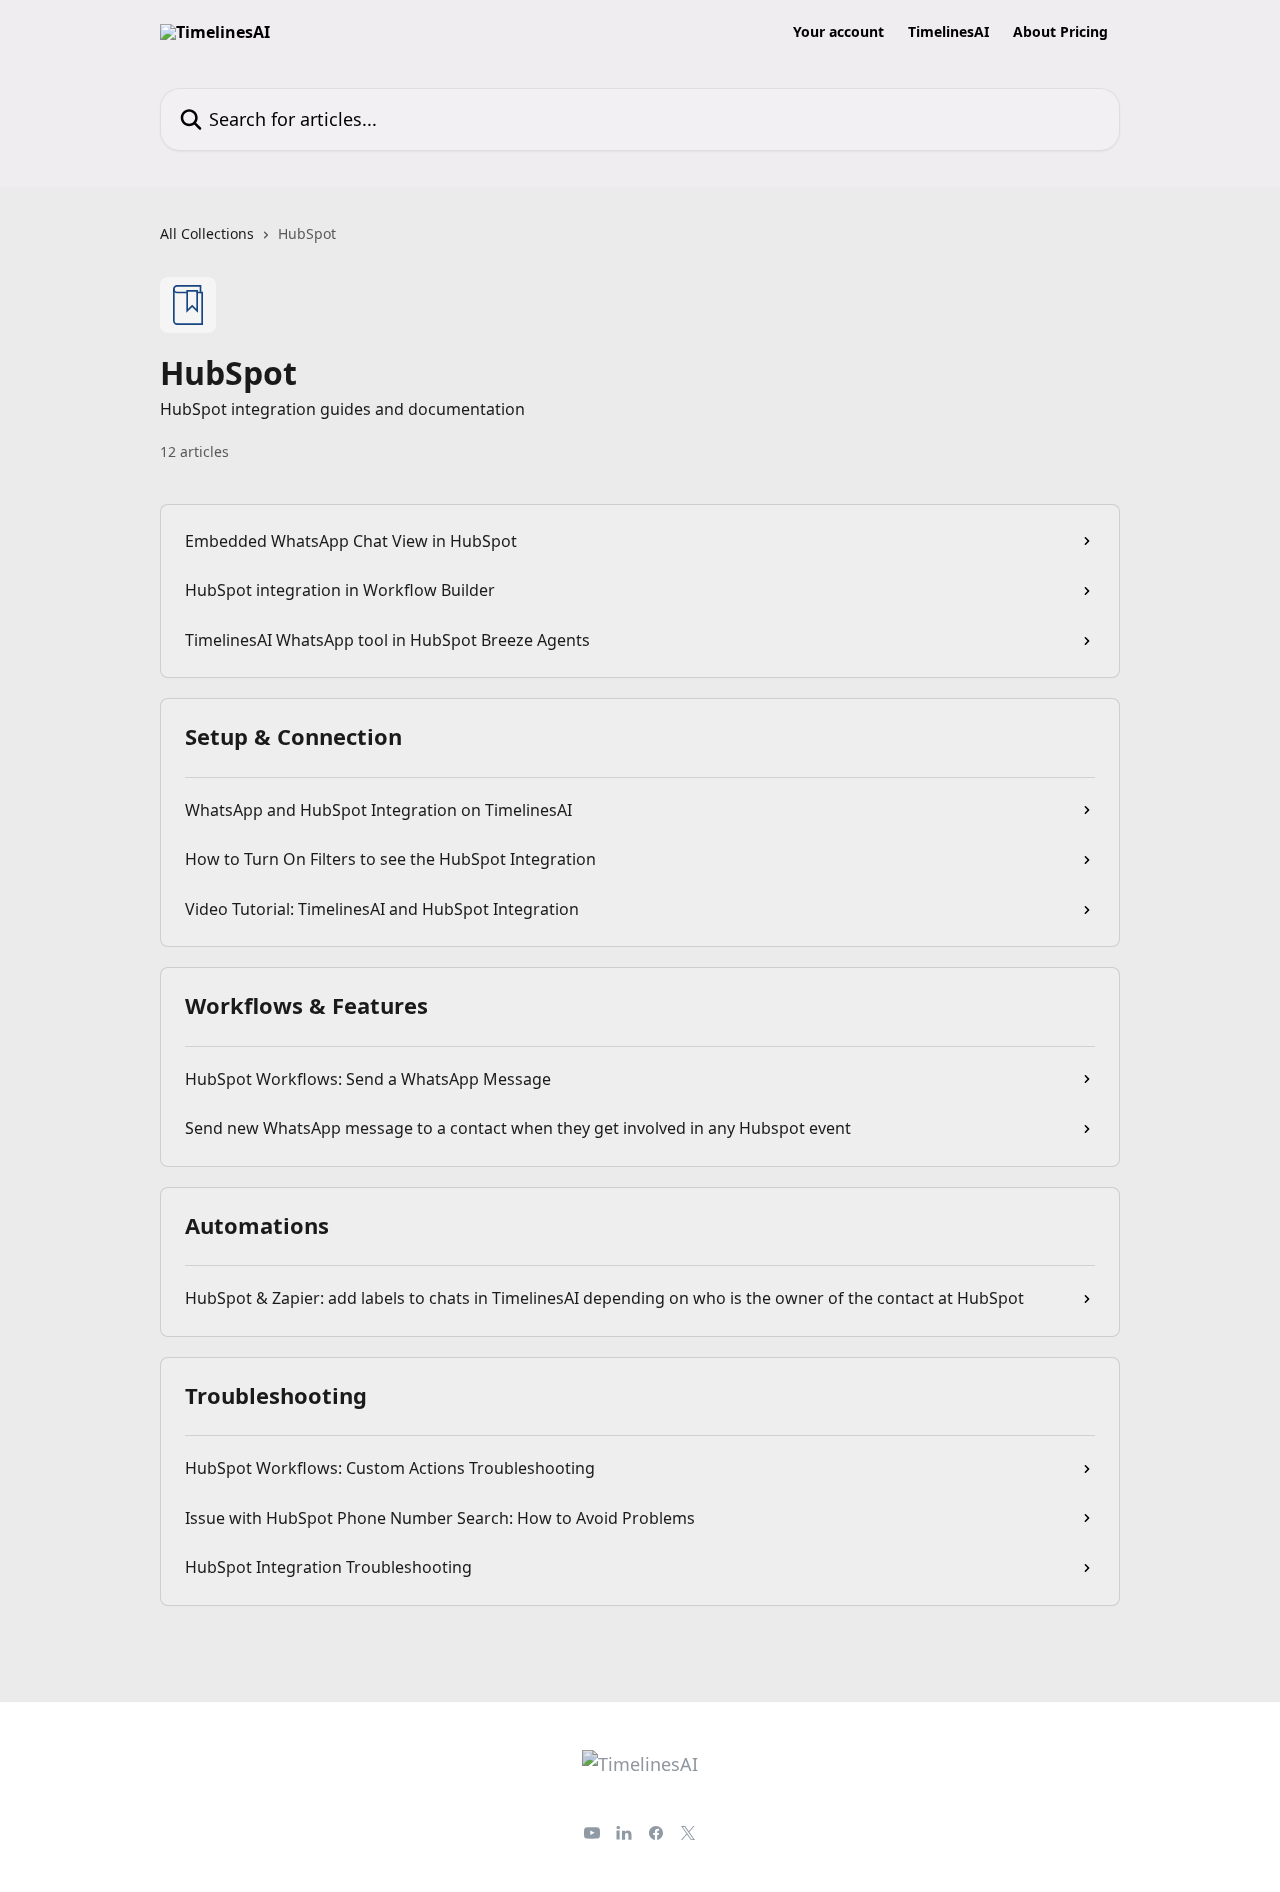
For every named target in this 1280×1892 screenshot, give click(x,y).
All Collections (207, 233)
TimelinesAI (948, 32)
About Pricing (1060, 32)
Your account (838, 32)
